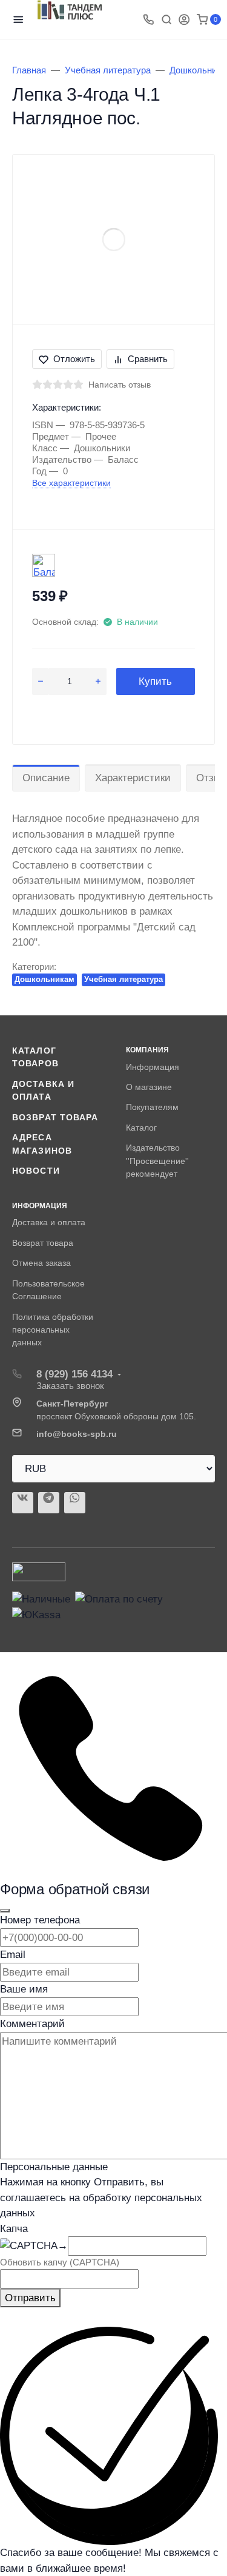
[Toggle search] (166, 19)
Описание (46, 778)
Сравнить (148, 359)
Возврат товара (55, 1117)
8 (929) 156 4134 (74, 1374)
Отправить (30, 2298)
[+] (98, 682)
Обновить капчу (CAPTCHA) (60, 2262)
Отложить (74, 359)
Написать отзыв (120, 385)
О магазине (149, 1087)
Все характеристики (71, 483)
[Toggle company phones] (148, 19)
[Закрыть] (5, 1911)
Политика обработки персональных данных (53, 1330)
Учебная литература (123, 979)
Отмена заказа (41, 1263)
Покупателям (152, 1107)
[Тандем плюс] (70, 10)
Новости (36, 1171)
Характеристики (133, 778)
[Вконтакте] (23, 1503)
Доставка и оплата (49, 1222)
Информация (153, 1067)
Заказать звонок (70, 1386)
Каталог (141, 1128)
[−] (40, 682)
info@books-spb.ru (77, 1434)
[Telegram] (49, 1503)
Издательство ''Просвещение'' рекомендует (157, 1161)
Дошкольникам (44, 979)
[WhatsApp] (75, 1503)
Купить (155, 681)
